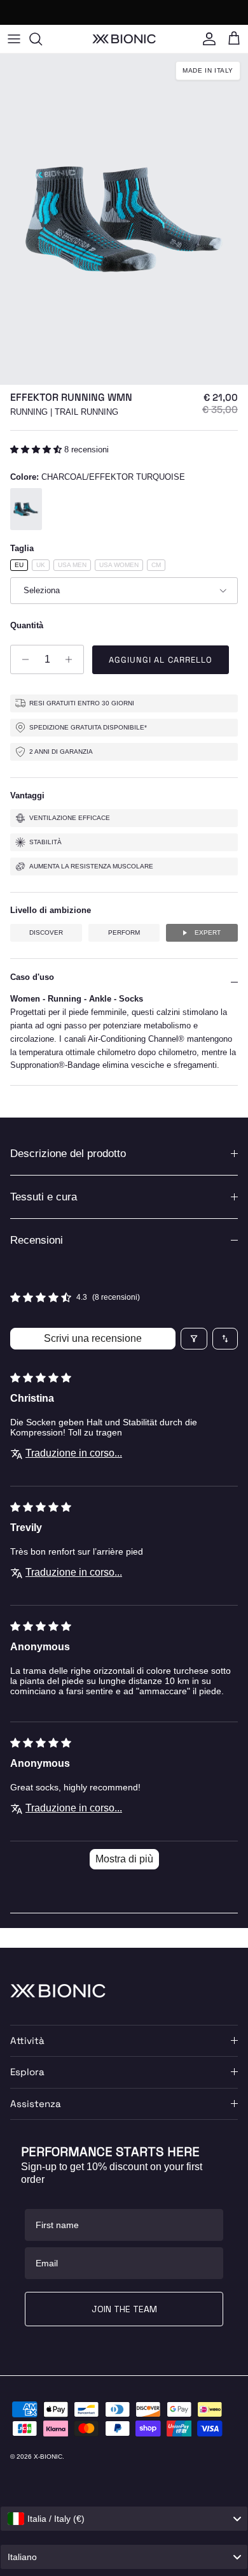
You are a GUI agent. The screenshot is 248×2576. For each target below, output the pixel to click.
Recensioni (37, 1240)
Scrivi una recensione (93, 1338)
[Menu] (14, 39)
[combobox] (124, 2519)
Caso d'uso (32, 977)
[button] (37, 450)
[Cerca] (42, 39)
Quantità (27, 625)
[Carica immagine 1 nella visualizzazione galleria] (124, 219)
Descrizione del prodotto (68, 1154)
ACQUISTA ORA (185, 12)
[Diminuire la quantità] (22, 659)
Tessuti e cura (44, 1197)
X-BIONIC (48, 2457)
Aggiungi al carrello (161, 660)
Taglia (22, 548)
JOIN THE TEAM (124, 2309)
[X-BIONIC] (124, 39)
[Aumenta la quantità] (72, 659)
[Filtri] (194, 1339)
